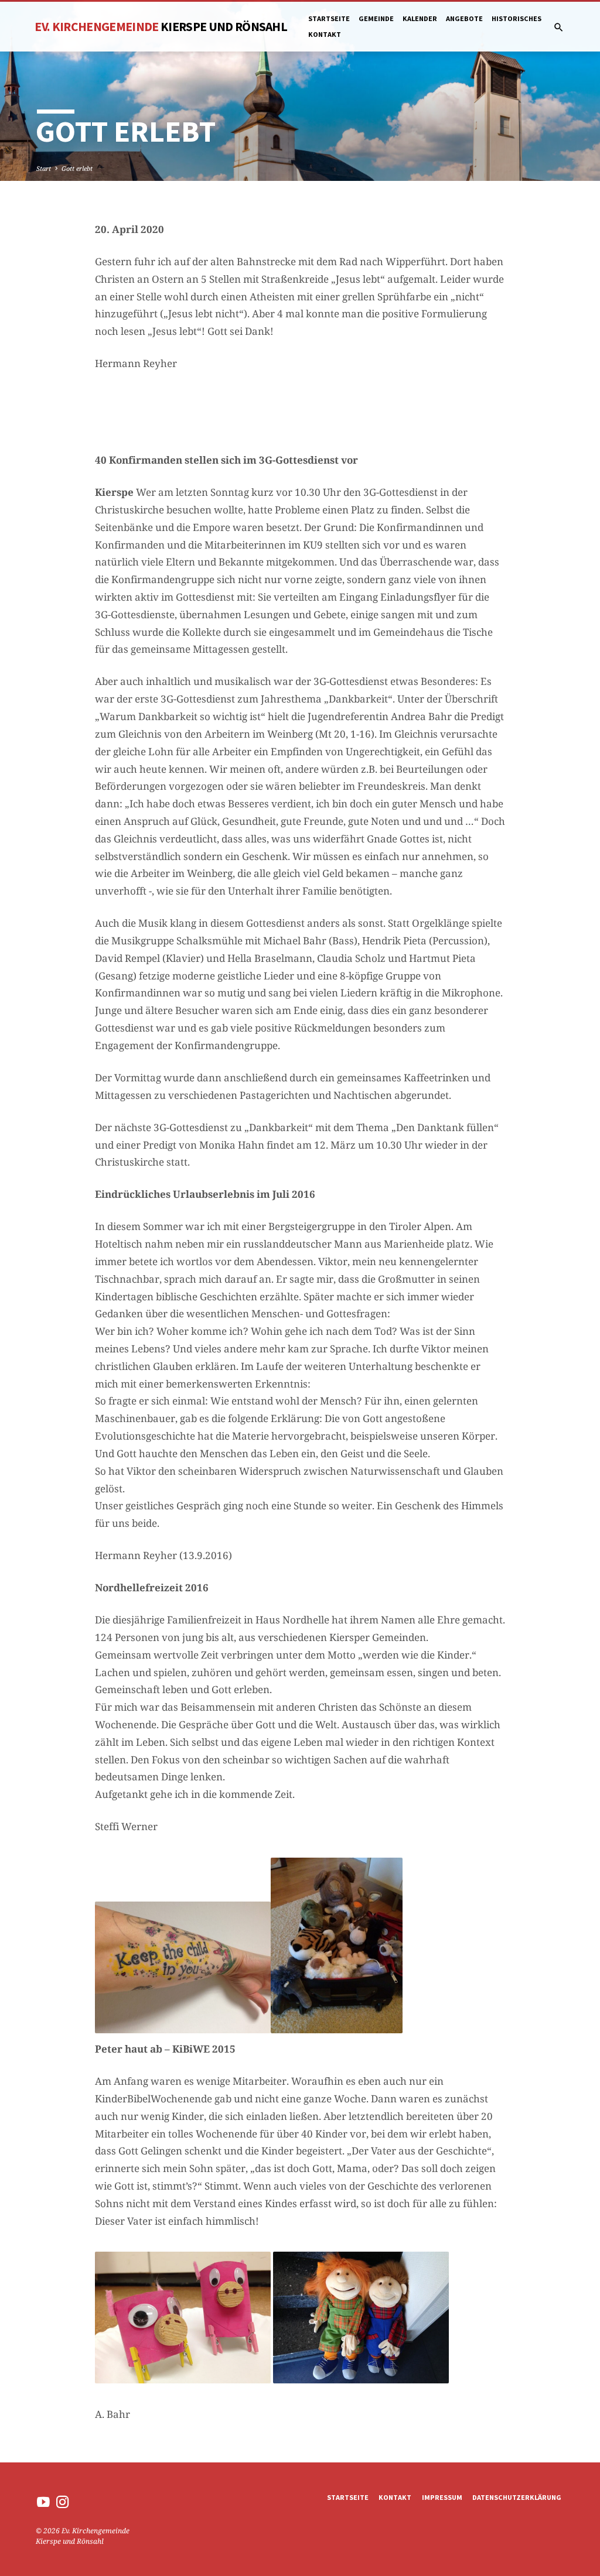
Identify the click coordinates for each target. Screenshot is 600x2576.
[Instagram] (63, 2502)
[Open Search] (559, 27)
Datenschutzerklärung (517, 2497)
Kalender (420, 18)
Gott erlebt (77, 168)
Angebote (464, 18)
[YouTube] (43, 2502)
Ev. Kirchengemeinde (161, 27)
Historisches (517, 18)
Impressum (442, 2497)
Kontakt (325, 34)
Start (44, 168)
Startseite (329, 18)
